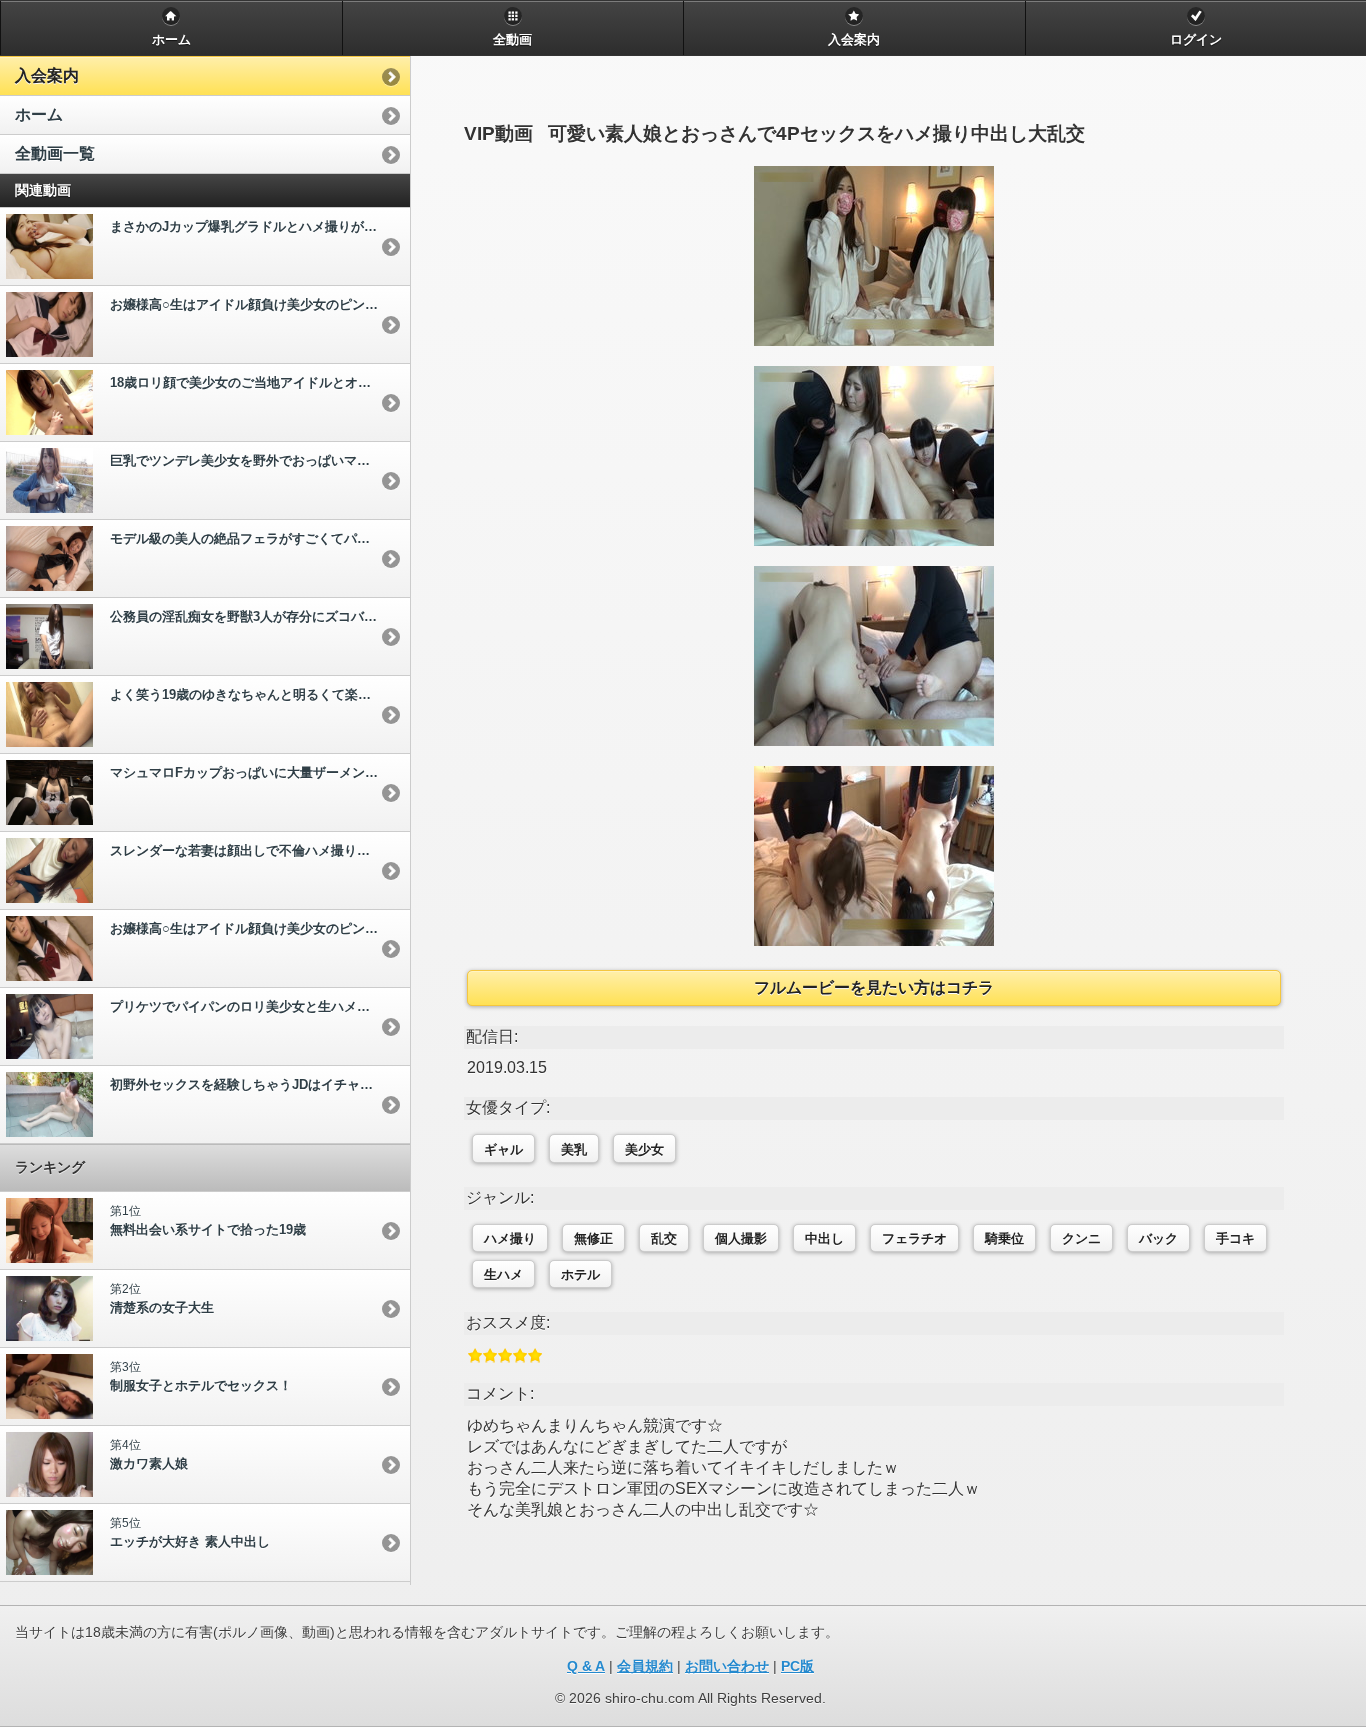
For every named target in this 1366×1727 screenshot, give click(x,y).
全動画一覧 (55, 153)
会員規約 (645, 1666)
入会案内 (47, 75)
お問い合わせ (727, 1666)
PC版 (797, 1666)
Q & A (586, 1666)
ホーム (39, 114)
